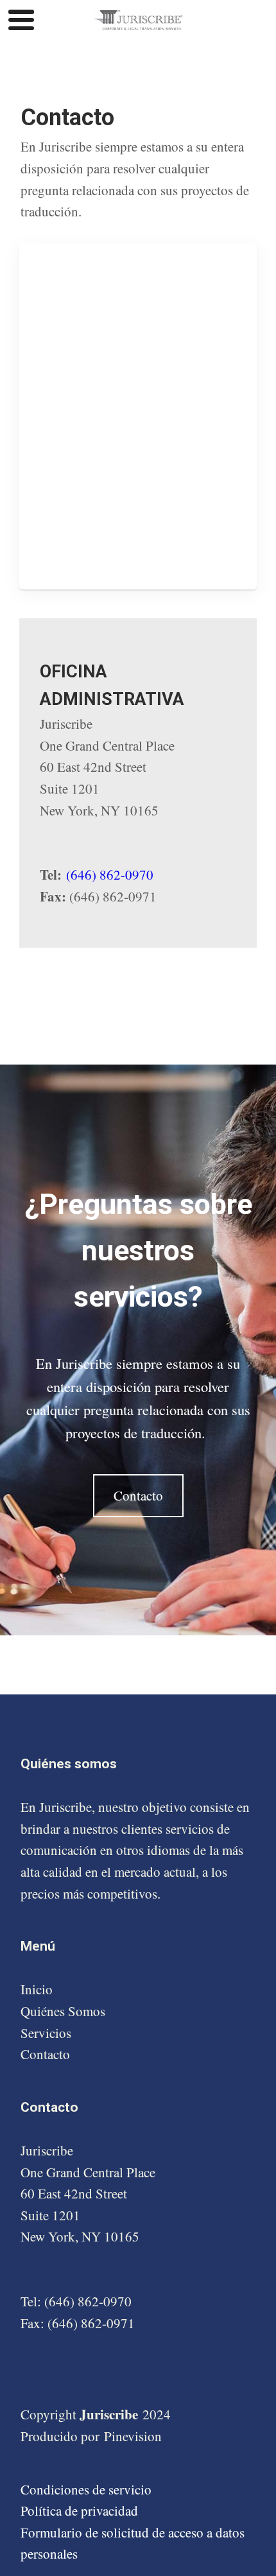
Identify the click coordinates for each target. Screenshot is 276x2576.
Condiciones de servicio (86, 2489)
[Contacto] (138, 1513)
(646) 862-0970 (110, 875)
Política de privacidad (79, 2511)
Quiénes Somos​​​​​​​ (63, 2011)
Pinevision (133, 2436)
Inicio (37, 1989)
